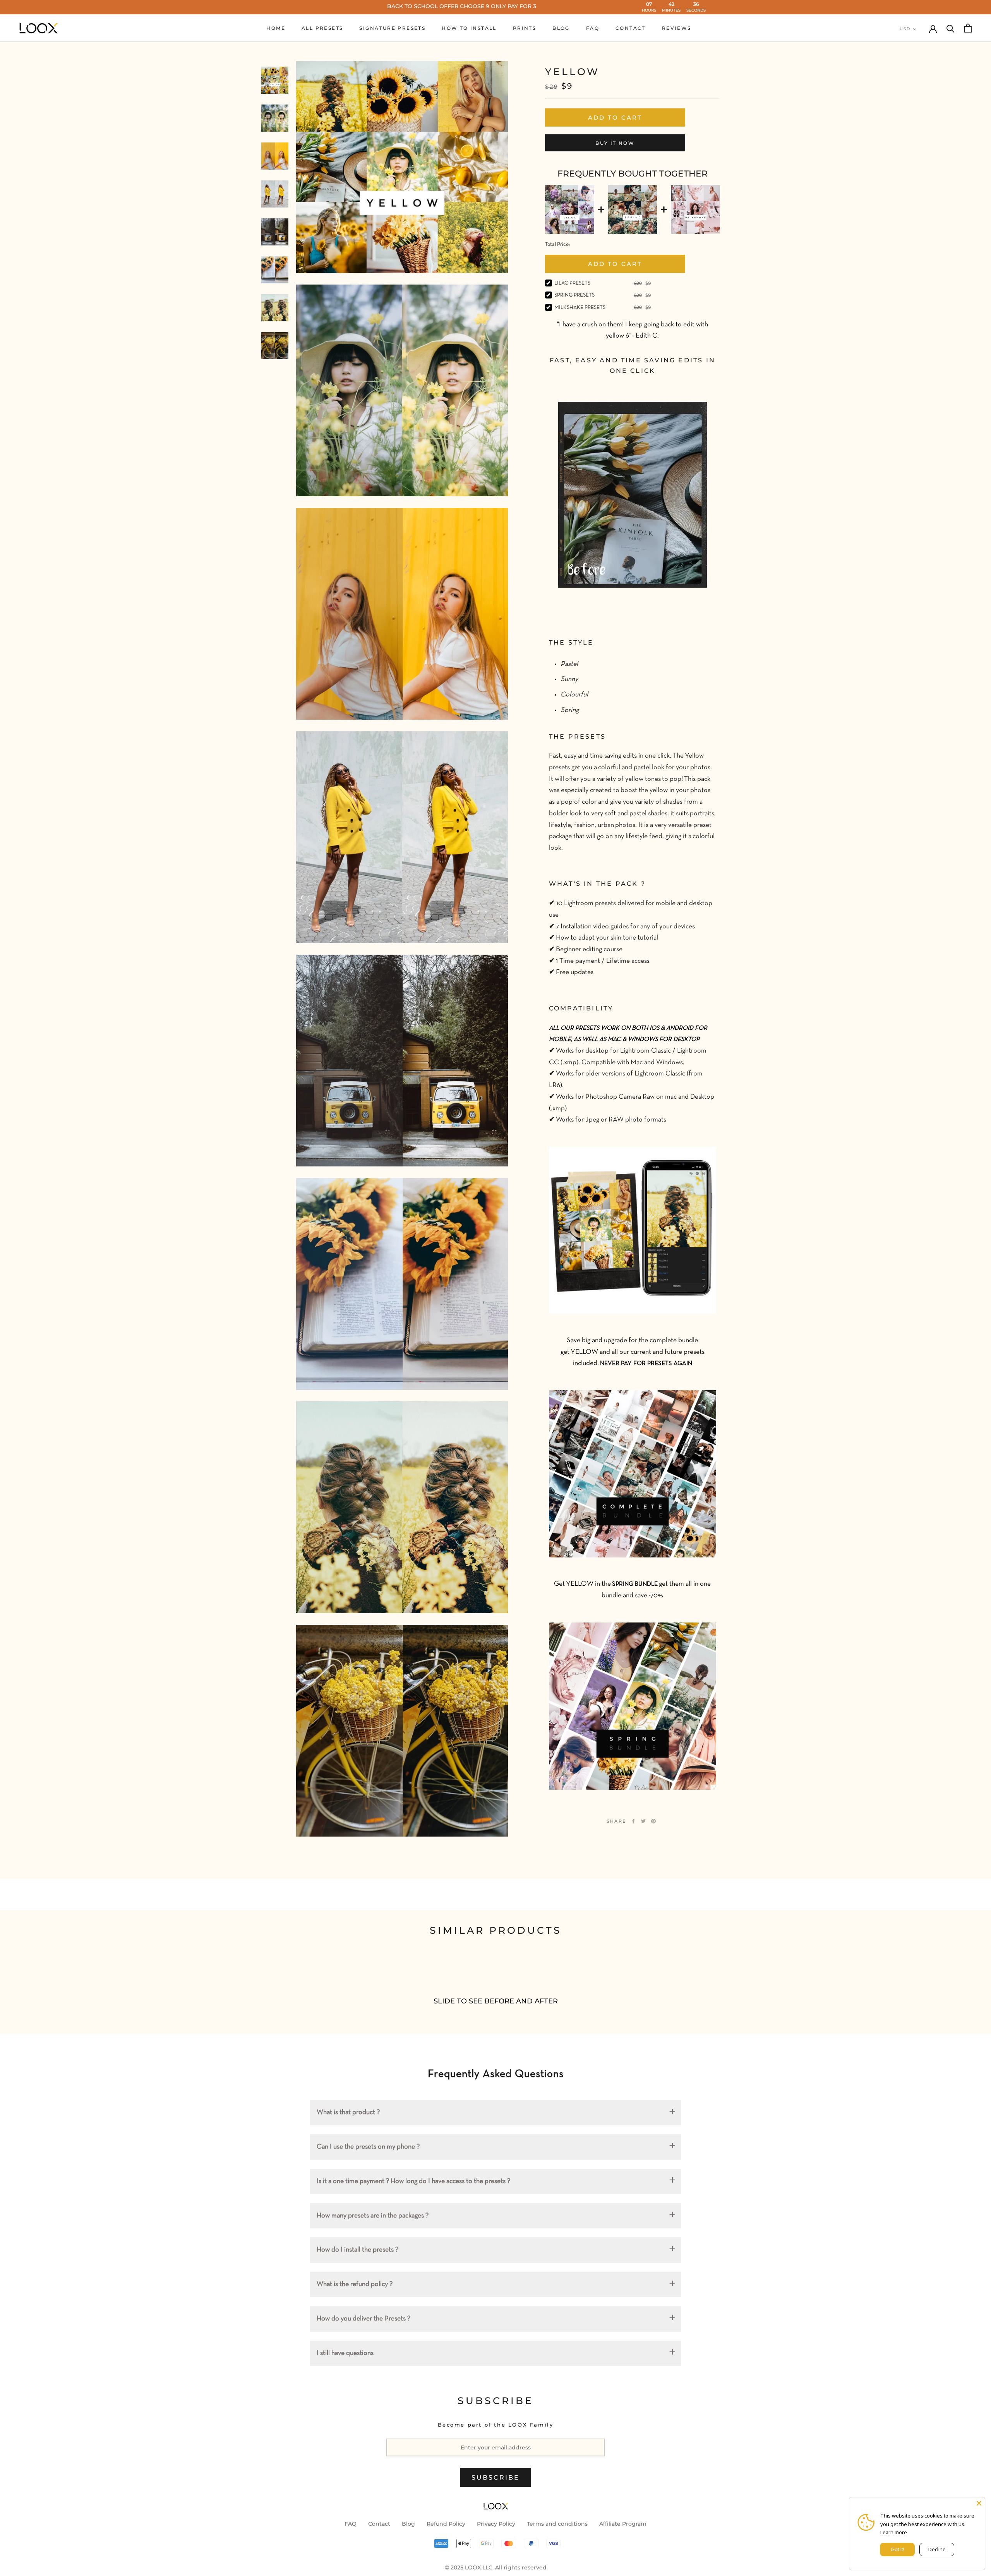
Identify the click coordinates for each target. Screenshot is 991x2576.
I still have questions (345, 2353)
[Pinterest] (653, 1821)
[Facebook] (633, 1821)
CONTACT (631, 28)
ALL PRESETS (322, 28)
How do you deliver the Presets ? (363, 2319)
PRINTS (525, 28)
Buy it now (615, 143)
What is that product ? (348, 2112)
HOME (276, 28)
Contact (379, 2524)
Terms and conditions (557, 2524)
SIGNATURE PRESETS (392, 28)
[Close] (979, 2503)
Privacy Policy (496, 2524)
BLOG (561, 28)
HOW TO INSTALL (469, 28)
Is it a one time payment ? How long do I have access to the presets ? (413, 2181)
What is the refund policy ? (355, 2284)
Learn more (894, 2532)
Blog (408, 2524)
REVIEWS (677, 28)
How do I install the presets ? (357, 2250)
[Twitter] (643, 1821)
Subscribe (496, 2477)
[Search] (951, 28)
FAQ (593, 28)
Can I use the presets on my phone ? (368, 2147)
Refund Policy (446, 2524)
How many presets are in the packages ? (373, 2216)
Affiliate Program (623, 2524)
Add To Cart (615, 264)
